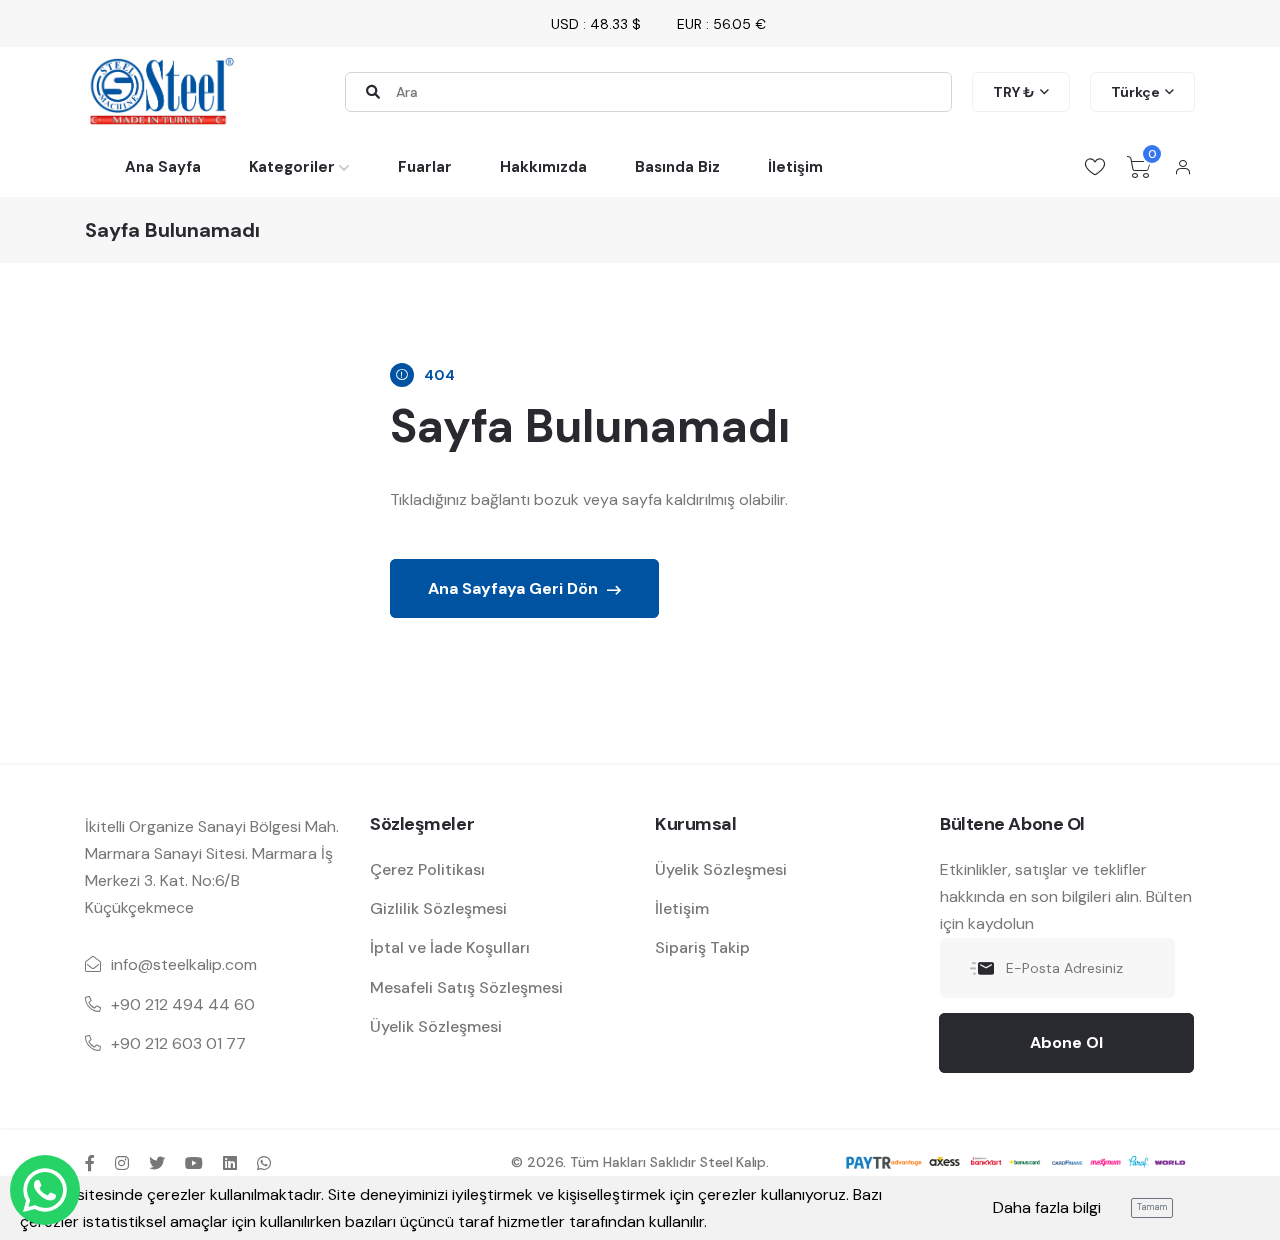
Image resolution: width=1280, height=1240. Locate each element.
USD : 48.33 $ (596, 24)
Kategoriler (292, 167)
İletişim (795, 167)
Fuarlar (425, 167)
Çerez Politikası (427, 869)
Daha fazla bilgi (1047, 1207)
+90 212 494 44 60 (183, 1004)
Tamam (1152, 1207)
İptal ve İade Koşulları (450, 947)
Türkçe (1135, 92)
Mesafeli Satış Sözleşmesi (466, 987)
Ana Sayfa (163, 167)
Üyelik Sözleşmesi (436, 1026)
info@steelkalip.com (184, 964)
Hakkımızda (543, 167)
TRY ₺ (1014, 92)
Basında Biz (677, 167)
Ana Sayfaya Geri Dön (515, 588)
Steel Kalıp (732, 1162)
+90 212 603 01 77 (178, 1043)
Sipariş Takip (702, 947)
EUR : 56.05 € (721, 24)
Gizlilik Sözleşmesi (438, 908)
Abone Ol (1066, 1042)
